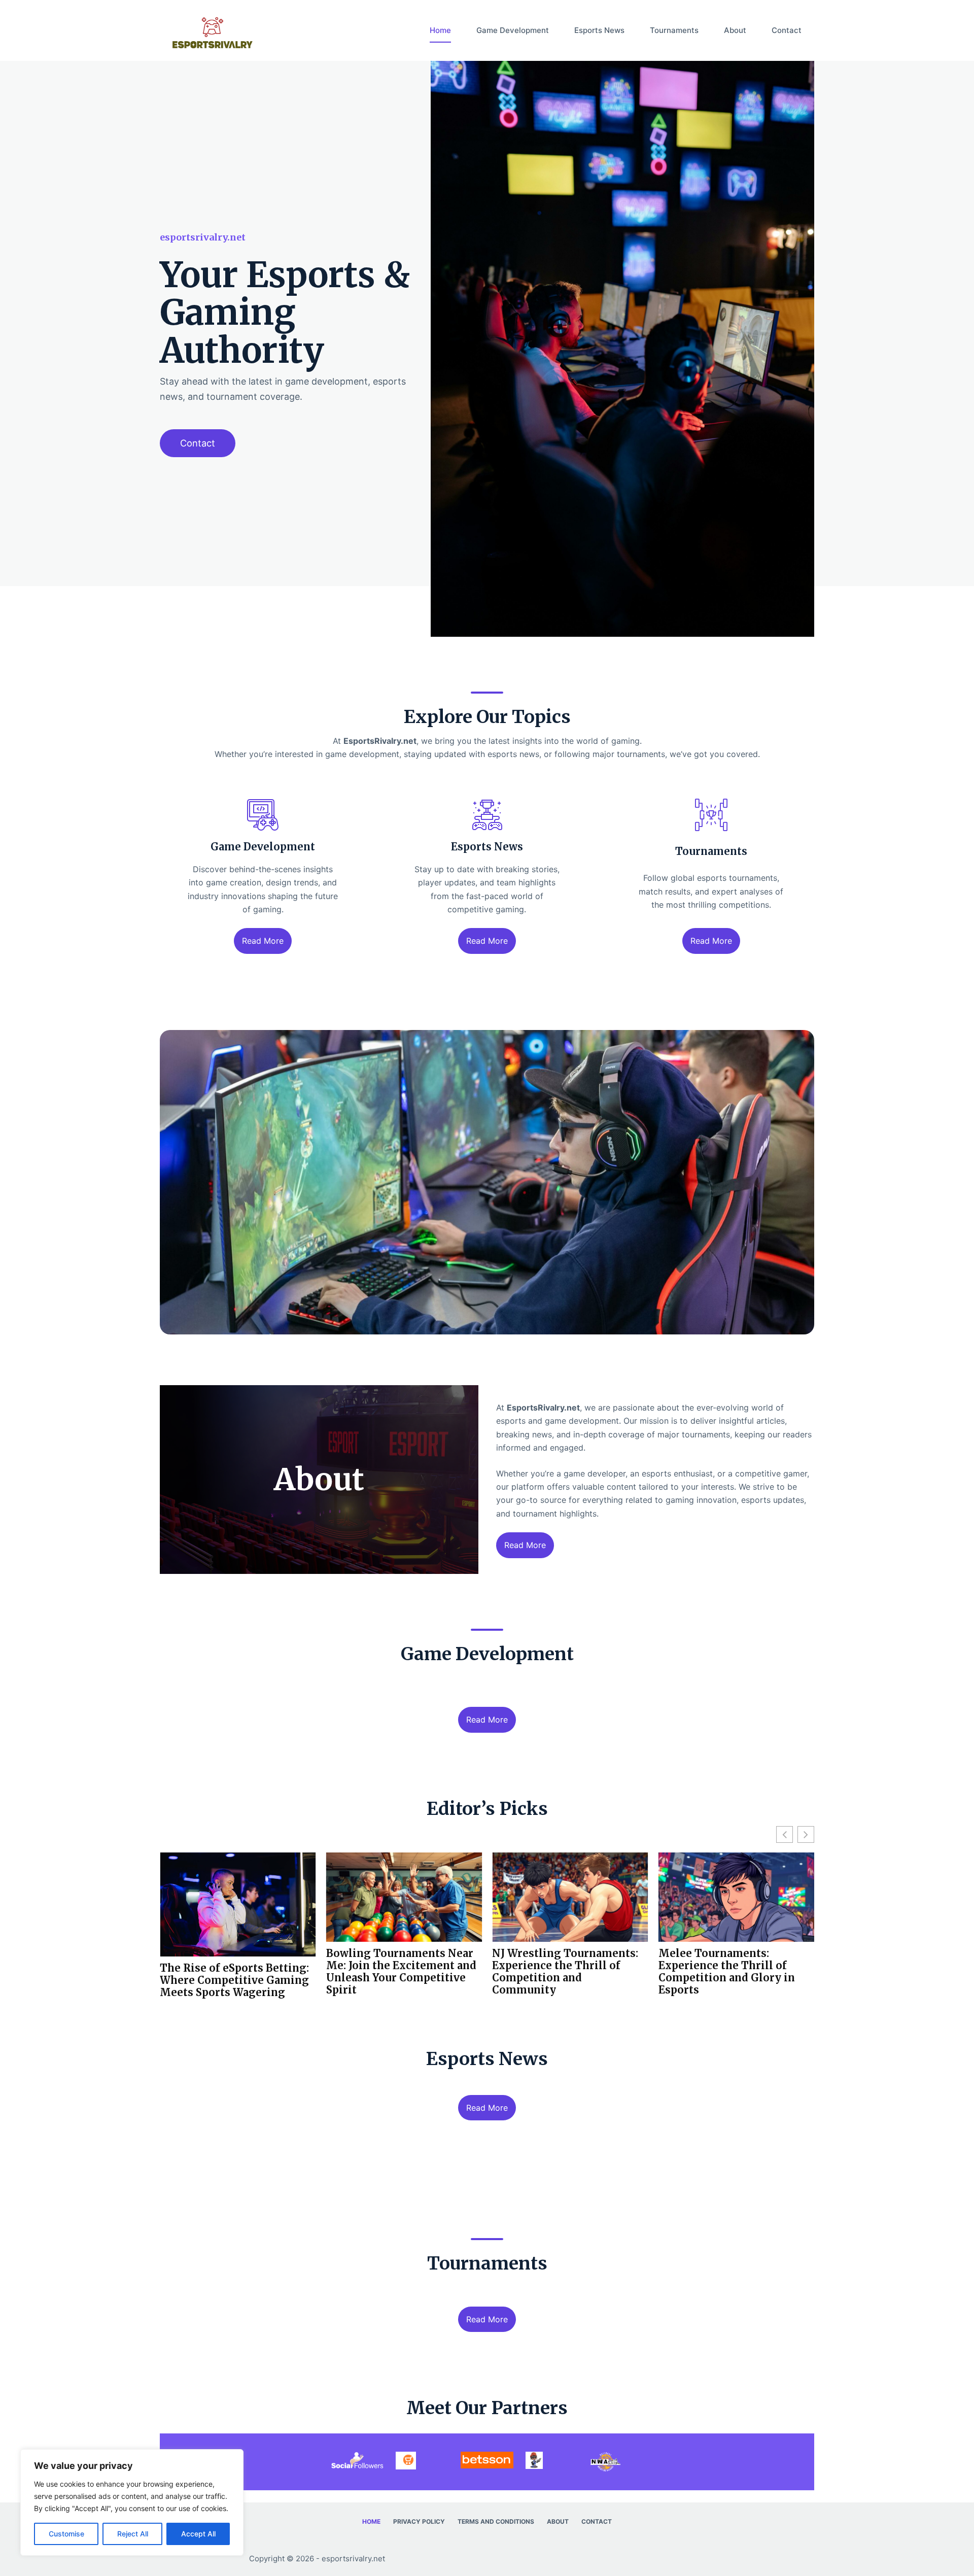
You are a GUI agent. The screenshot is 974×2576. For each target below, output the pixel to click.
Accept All (198, 2534)
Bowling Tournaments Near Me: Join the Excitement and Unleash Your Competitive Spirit (235, 1972)
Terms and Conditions (496, 2521)
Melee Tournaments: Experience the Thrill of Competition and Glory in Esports (560, 1972)
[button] (806, 1834)
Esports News (599, 30)
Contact (787, 30)
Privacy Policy (419, 2521)
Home (440, 30)
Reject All (133, 2534)
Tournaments (674, 30)
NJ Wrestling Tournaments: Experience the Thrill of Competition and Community (399, 1972)
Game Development (513, 30)
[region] (132, 2502)
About (735, 30)
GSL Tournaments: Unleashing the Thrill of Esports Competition (724, 1966)
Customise (66, 2534)
